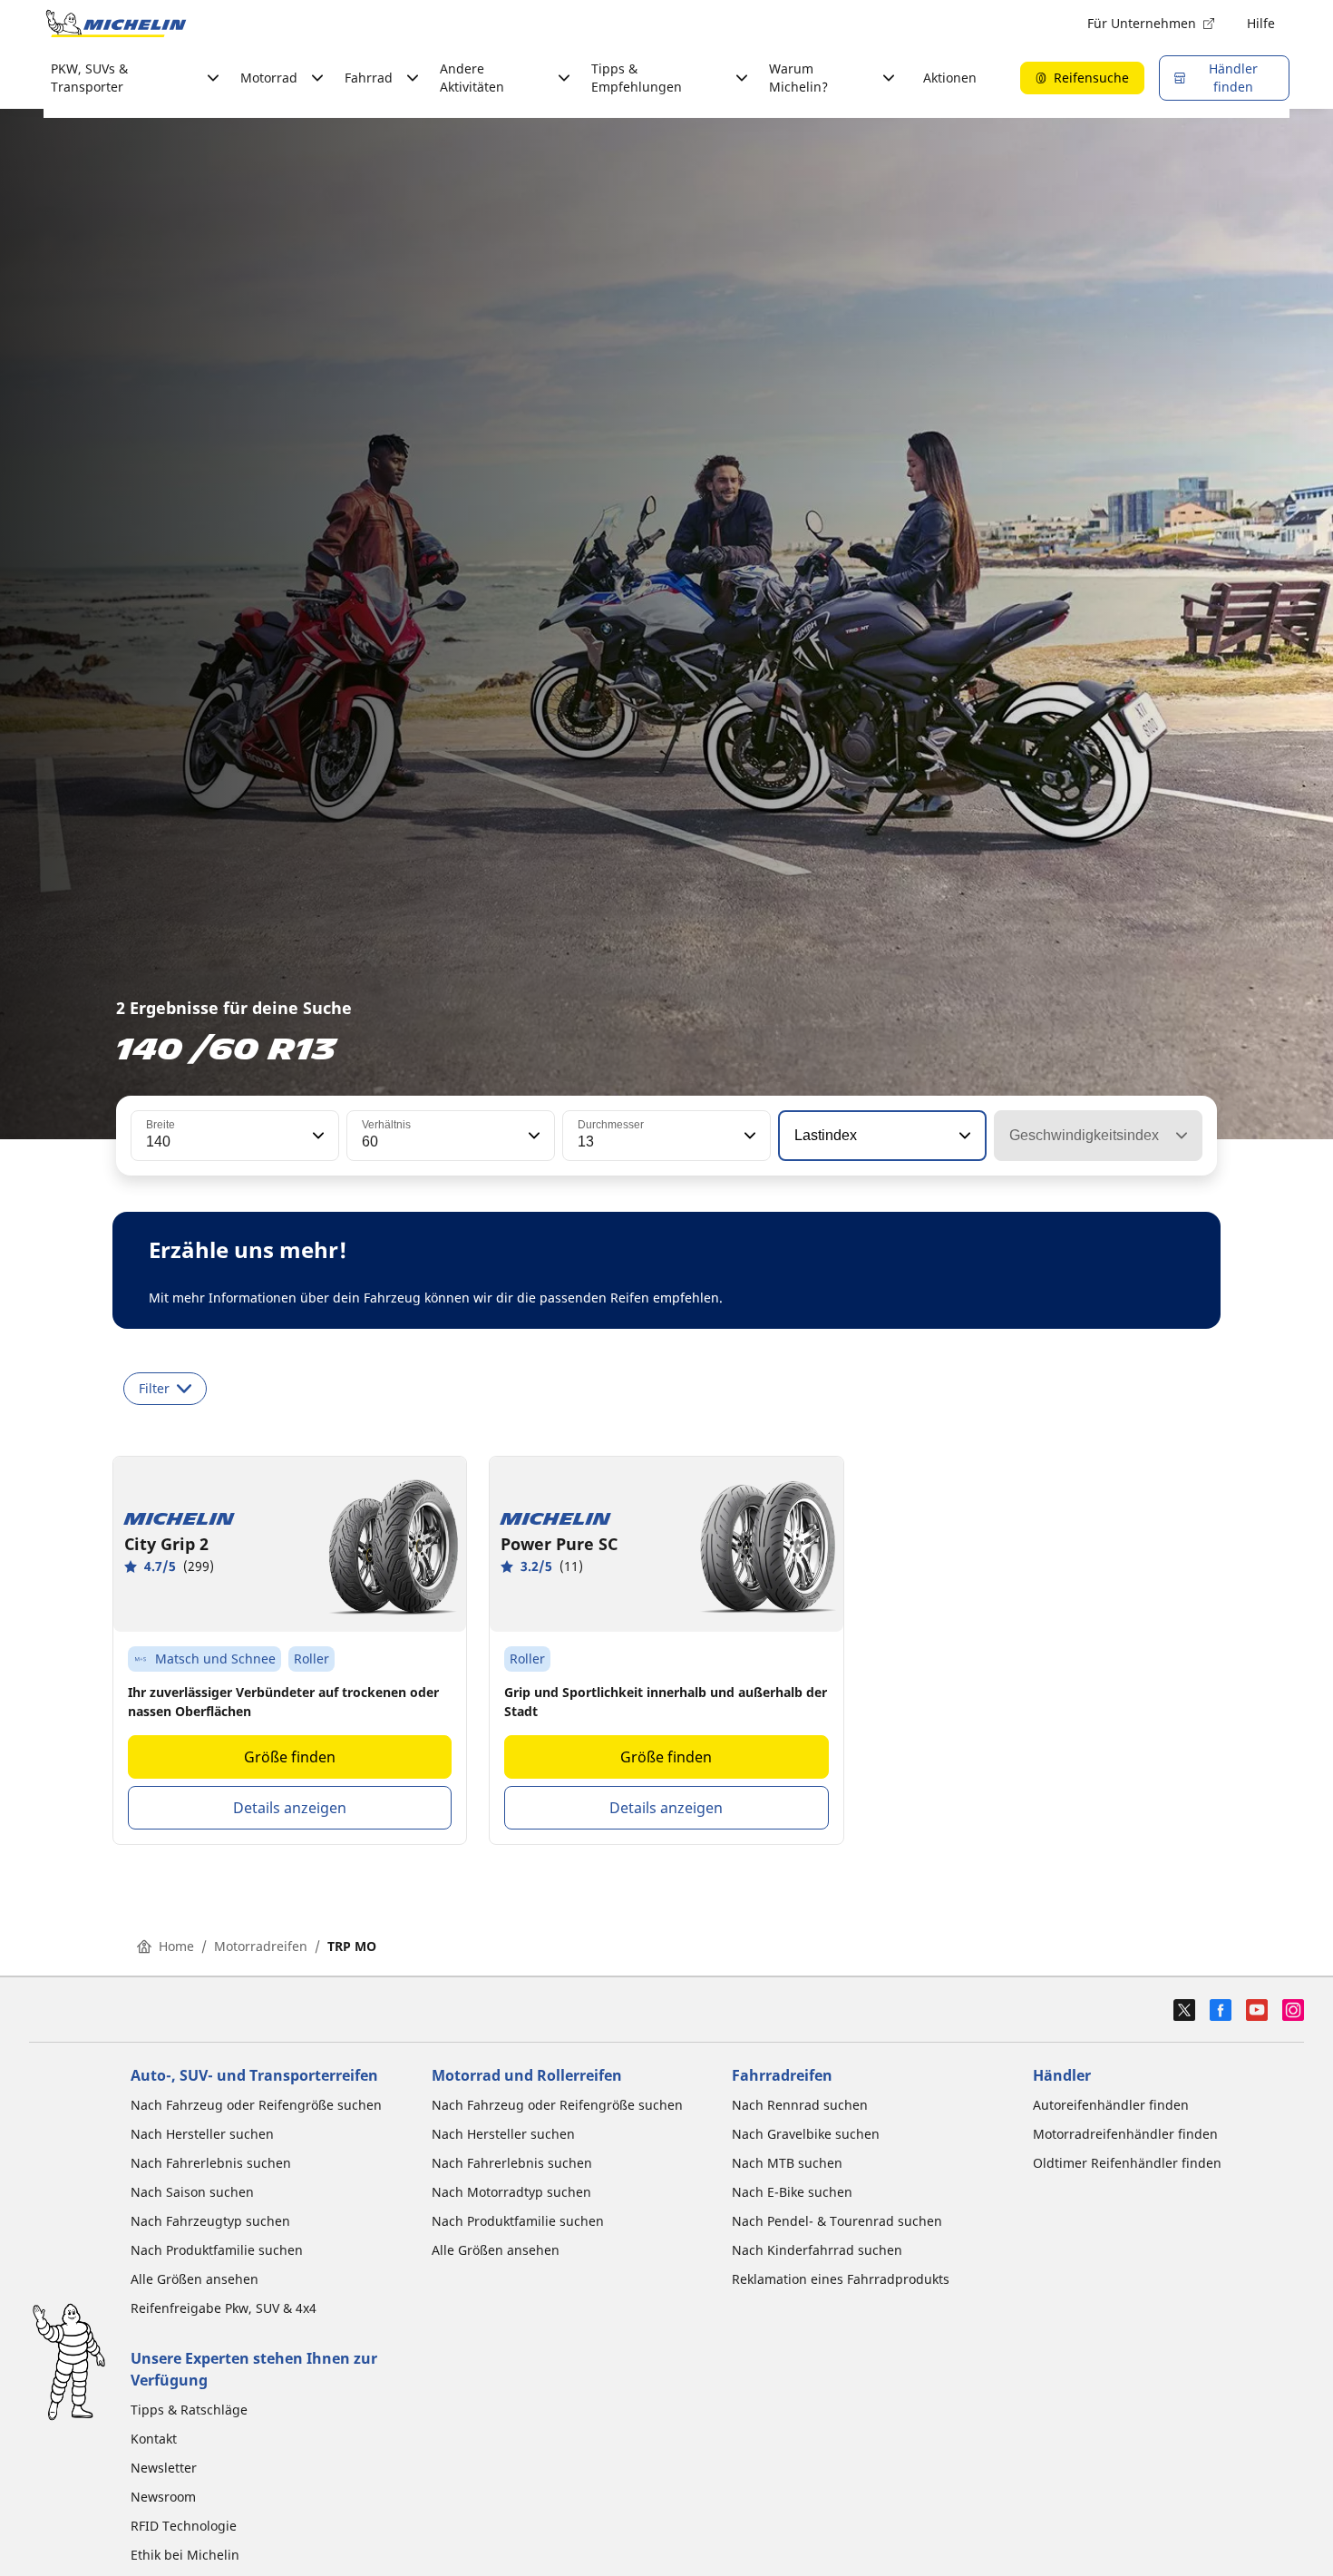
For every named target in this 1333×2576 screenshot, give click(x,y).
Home (176, 1946)
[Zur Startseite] (116, 24)
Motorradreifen (261, 1946)
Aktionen (950, 78)
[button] (316, 1136)
